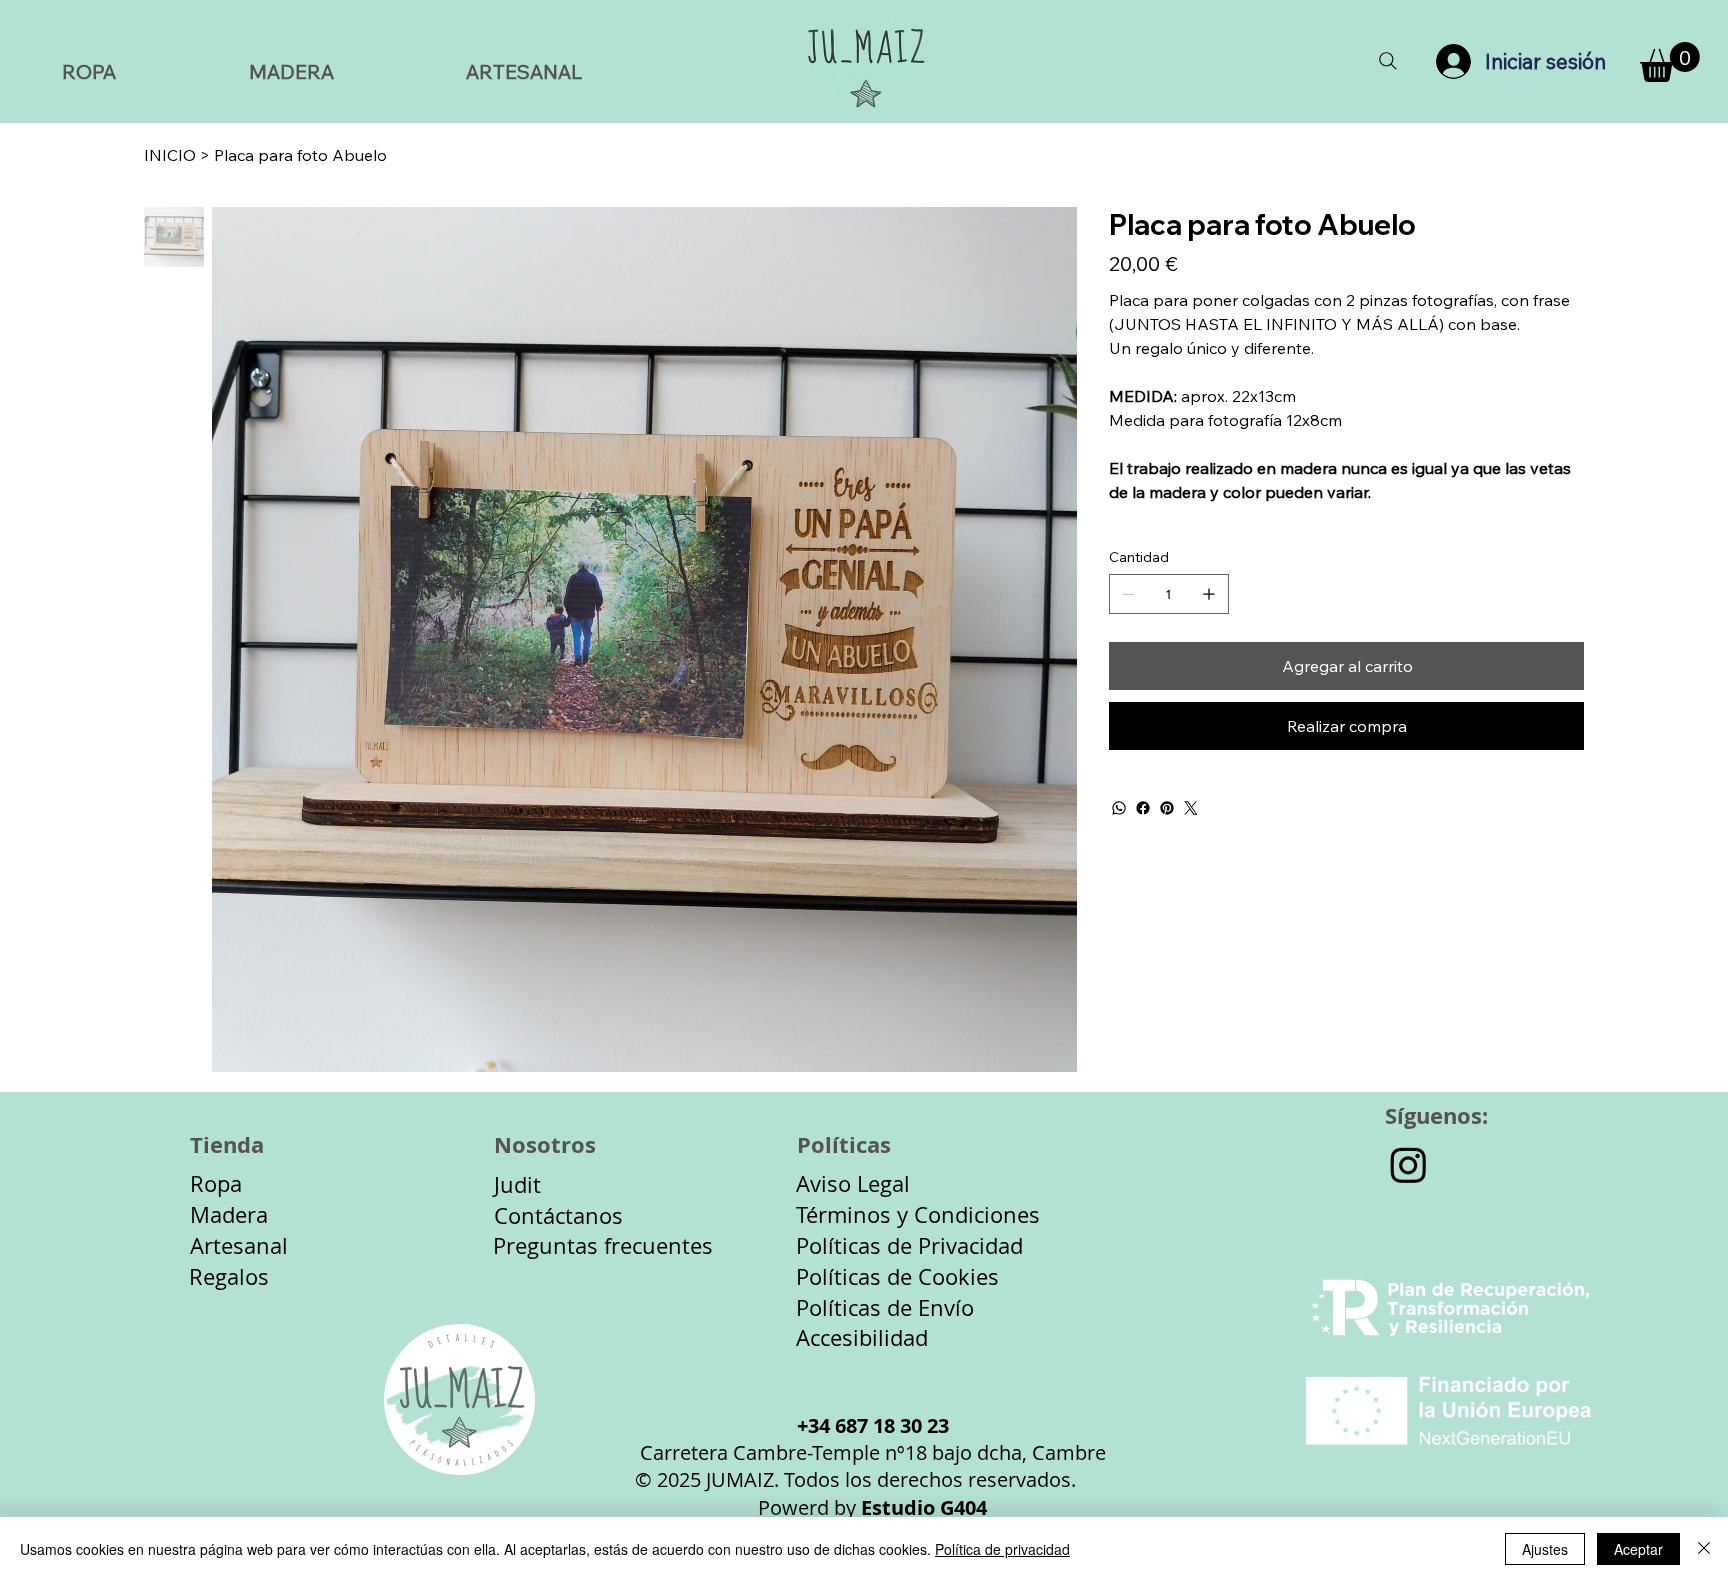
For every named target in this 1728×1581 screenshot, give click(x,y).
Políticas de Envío (885, 1307)
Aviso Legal (853, 1183)
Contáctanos (558, 1215)
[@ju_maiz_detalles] (1408, 1164)
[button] (1670, 62)
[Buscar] (1388, 62)
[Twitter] (1191, 808)
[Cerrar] (1704, 1549)
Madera (229, 1214)
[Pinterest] (1167, 808)
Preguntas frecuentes (603, 1245)
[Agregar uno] (1209, 594)
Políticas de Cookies (897, 1276)
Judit (517, 1184)
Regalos (229, 1276)
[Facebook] (1143, 808)
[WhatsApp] (1119, 808)
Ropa (216, 1183)
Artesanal (239, 1245)
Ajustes (1545, 1549)
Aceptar (1638, 1549)
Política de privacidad (1002, 1549)
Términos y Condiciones (918, 1214)
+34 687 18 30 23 (873, 1425)
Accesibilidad (862, 1337)
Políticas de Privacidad (909, 1245)
